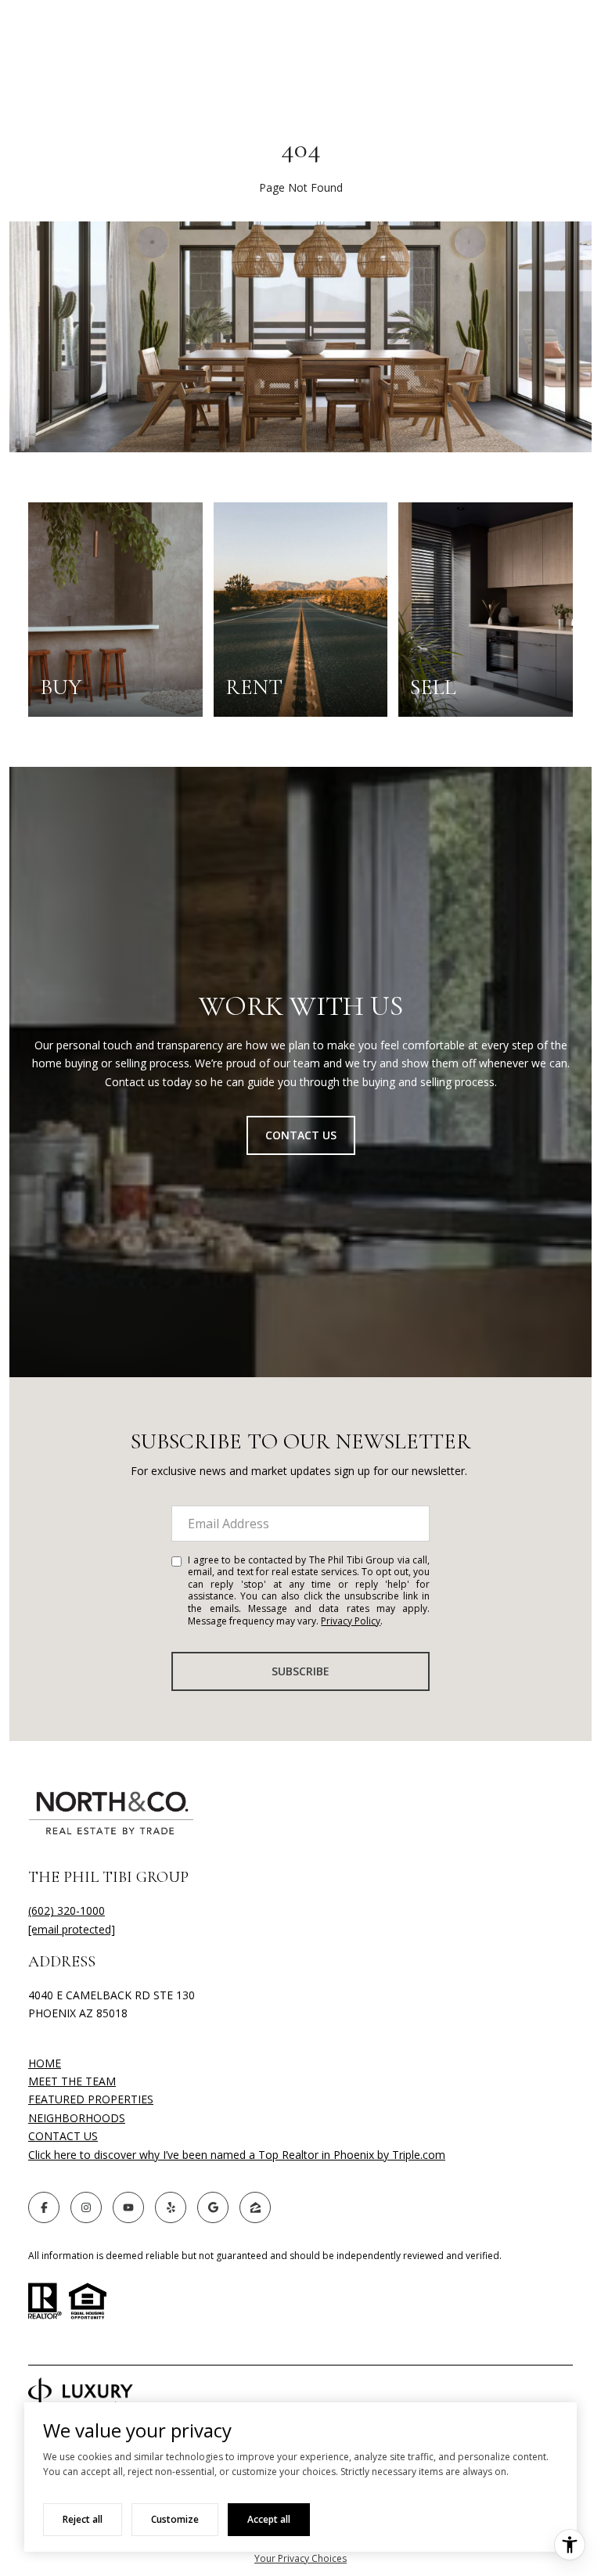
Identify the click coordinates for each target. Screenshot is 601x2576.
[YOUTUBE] (128, 2207)
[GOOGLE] (213, 2207)
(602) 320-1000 (67, 1910)
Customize (175, 2519)
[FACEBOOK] (44, 2207)
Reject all (83, 2519)
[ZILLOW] (255, 2207)
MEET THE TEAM (72, 2081)
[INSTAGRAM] (86, 2207)
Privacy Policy (351, 1621)
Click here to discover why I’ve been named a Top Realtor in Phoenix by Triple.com (237, 2155)
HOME (45, 2063)
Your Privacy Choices (300, 2558)
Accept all (269, 2519)
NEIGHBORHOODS (77, 2118)
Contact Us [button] (301, 1135)
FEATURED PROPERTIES (91, 2099)
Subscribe (300, 1671)
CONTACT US (63, 2137)
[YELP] (171, 2207)
